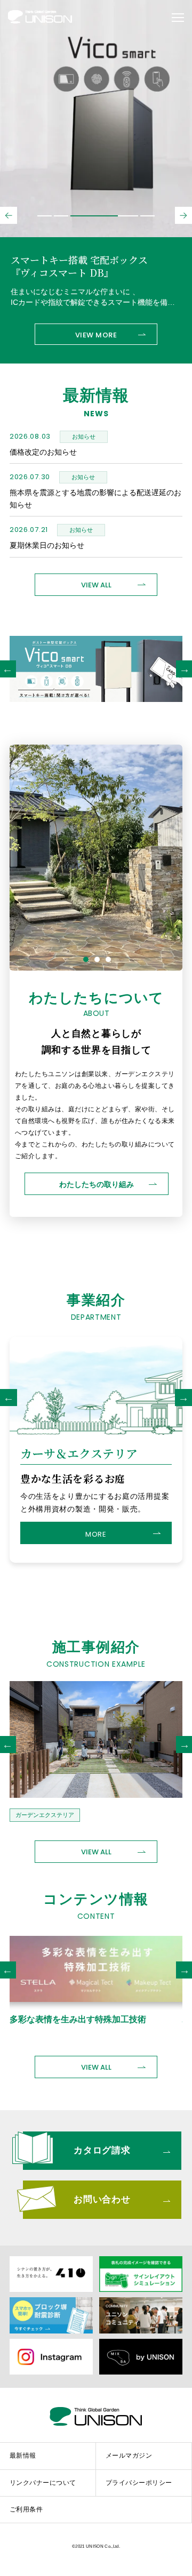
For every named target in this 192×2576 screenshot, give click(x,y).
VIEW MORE (96, 335)
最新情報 (23, 2456)
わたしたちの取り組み (97, 1184)
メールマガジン (129, 2456)
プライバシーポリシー (139, 2483)
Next (183, 1398)
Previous (9, 1398)
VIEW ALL (96, 585)
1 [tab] (86, 959)
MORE (96, 1534)
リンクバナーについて (43, 2483)
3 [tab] (108, 959)
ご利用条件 (26, 2509)
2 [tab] (97, 959)
